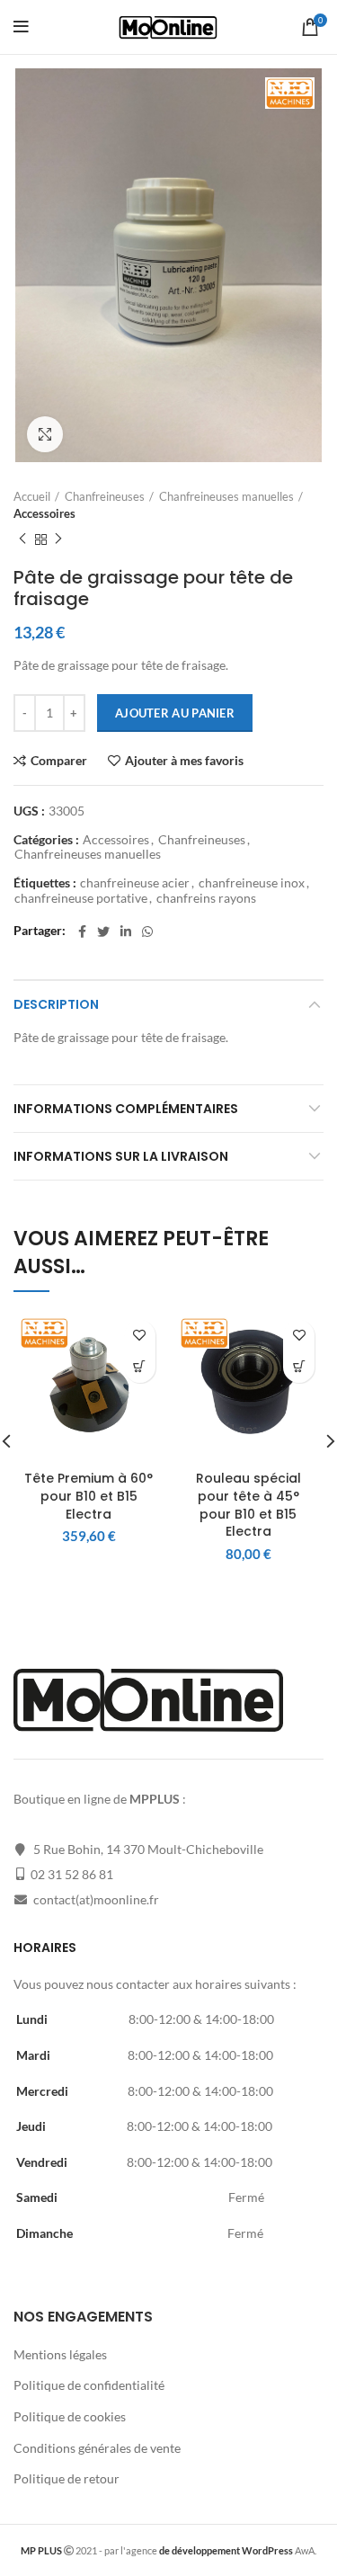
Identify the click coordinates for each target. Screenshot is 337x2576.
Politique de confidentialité (89, 2385)
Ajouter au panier (175, 713)
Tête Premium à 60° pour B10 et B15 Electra (89, 1496)
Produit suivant (58, 539)
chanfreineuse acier (135, 883)
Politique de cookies (70, 2416)
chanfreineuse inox (252, 883)
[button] (140, 1367)
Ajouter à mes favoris (184, 761)
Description (56, 1004)
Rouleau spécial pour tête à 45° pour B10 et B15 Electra (248, 1505)
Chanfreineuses (105, 496)
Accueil (32, 496)
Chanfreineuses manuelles (226, 496)
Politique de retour (67, 2478)
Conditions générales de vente (97, 2448)
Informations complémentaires (126, 1109)
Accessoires (44, 513)
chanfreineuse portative (81, 898)
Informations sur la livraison (121, 1156)
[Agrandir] (45, 434)
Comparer (59, 761)
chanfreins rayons (206, 898)
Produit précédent (22, 539)
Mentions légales (60, 2354)
